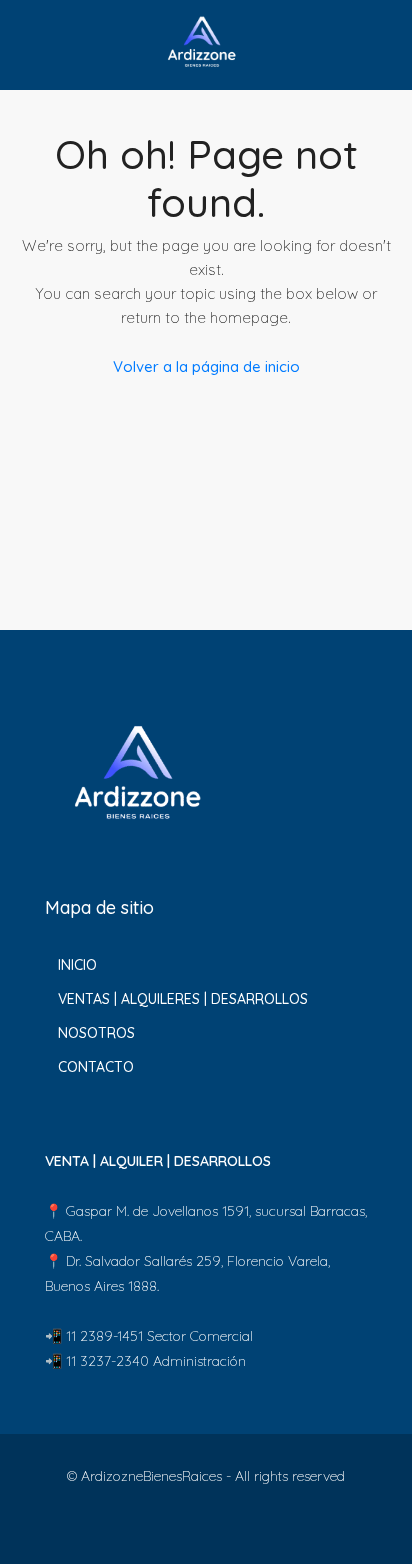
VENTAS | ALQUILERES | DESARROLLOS (183, 999)
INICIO (77, 965)
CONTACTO (96, 1067)
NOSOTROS (96, 1033)
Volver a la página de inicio (206, 366)
